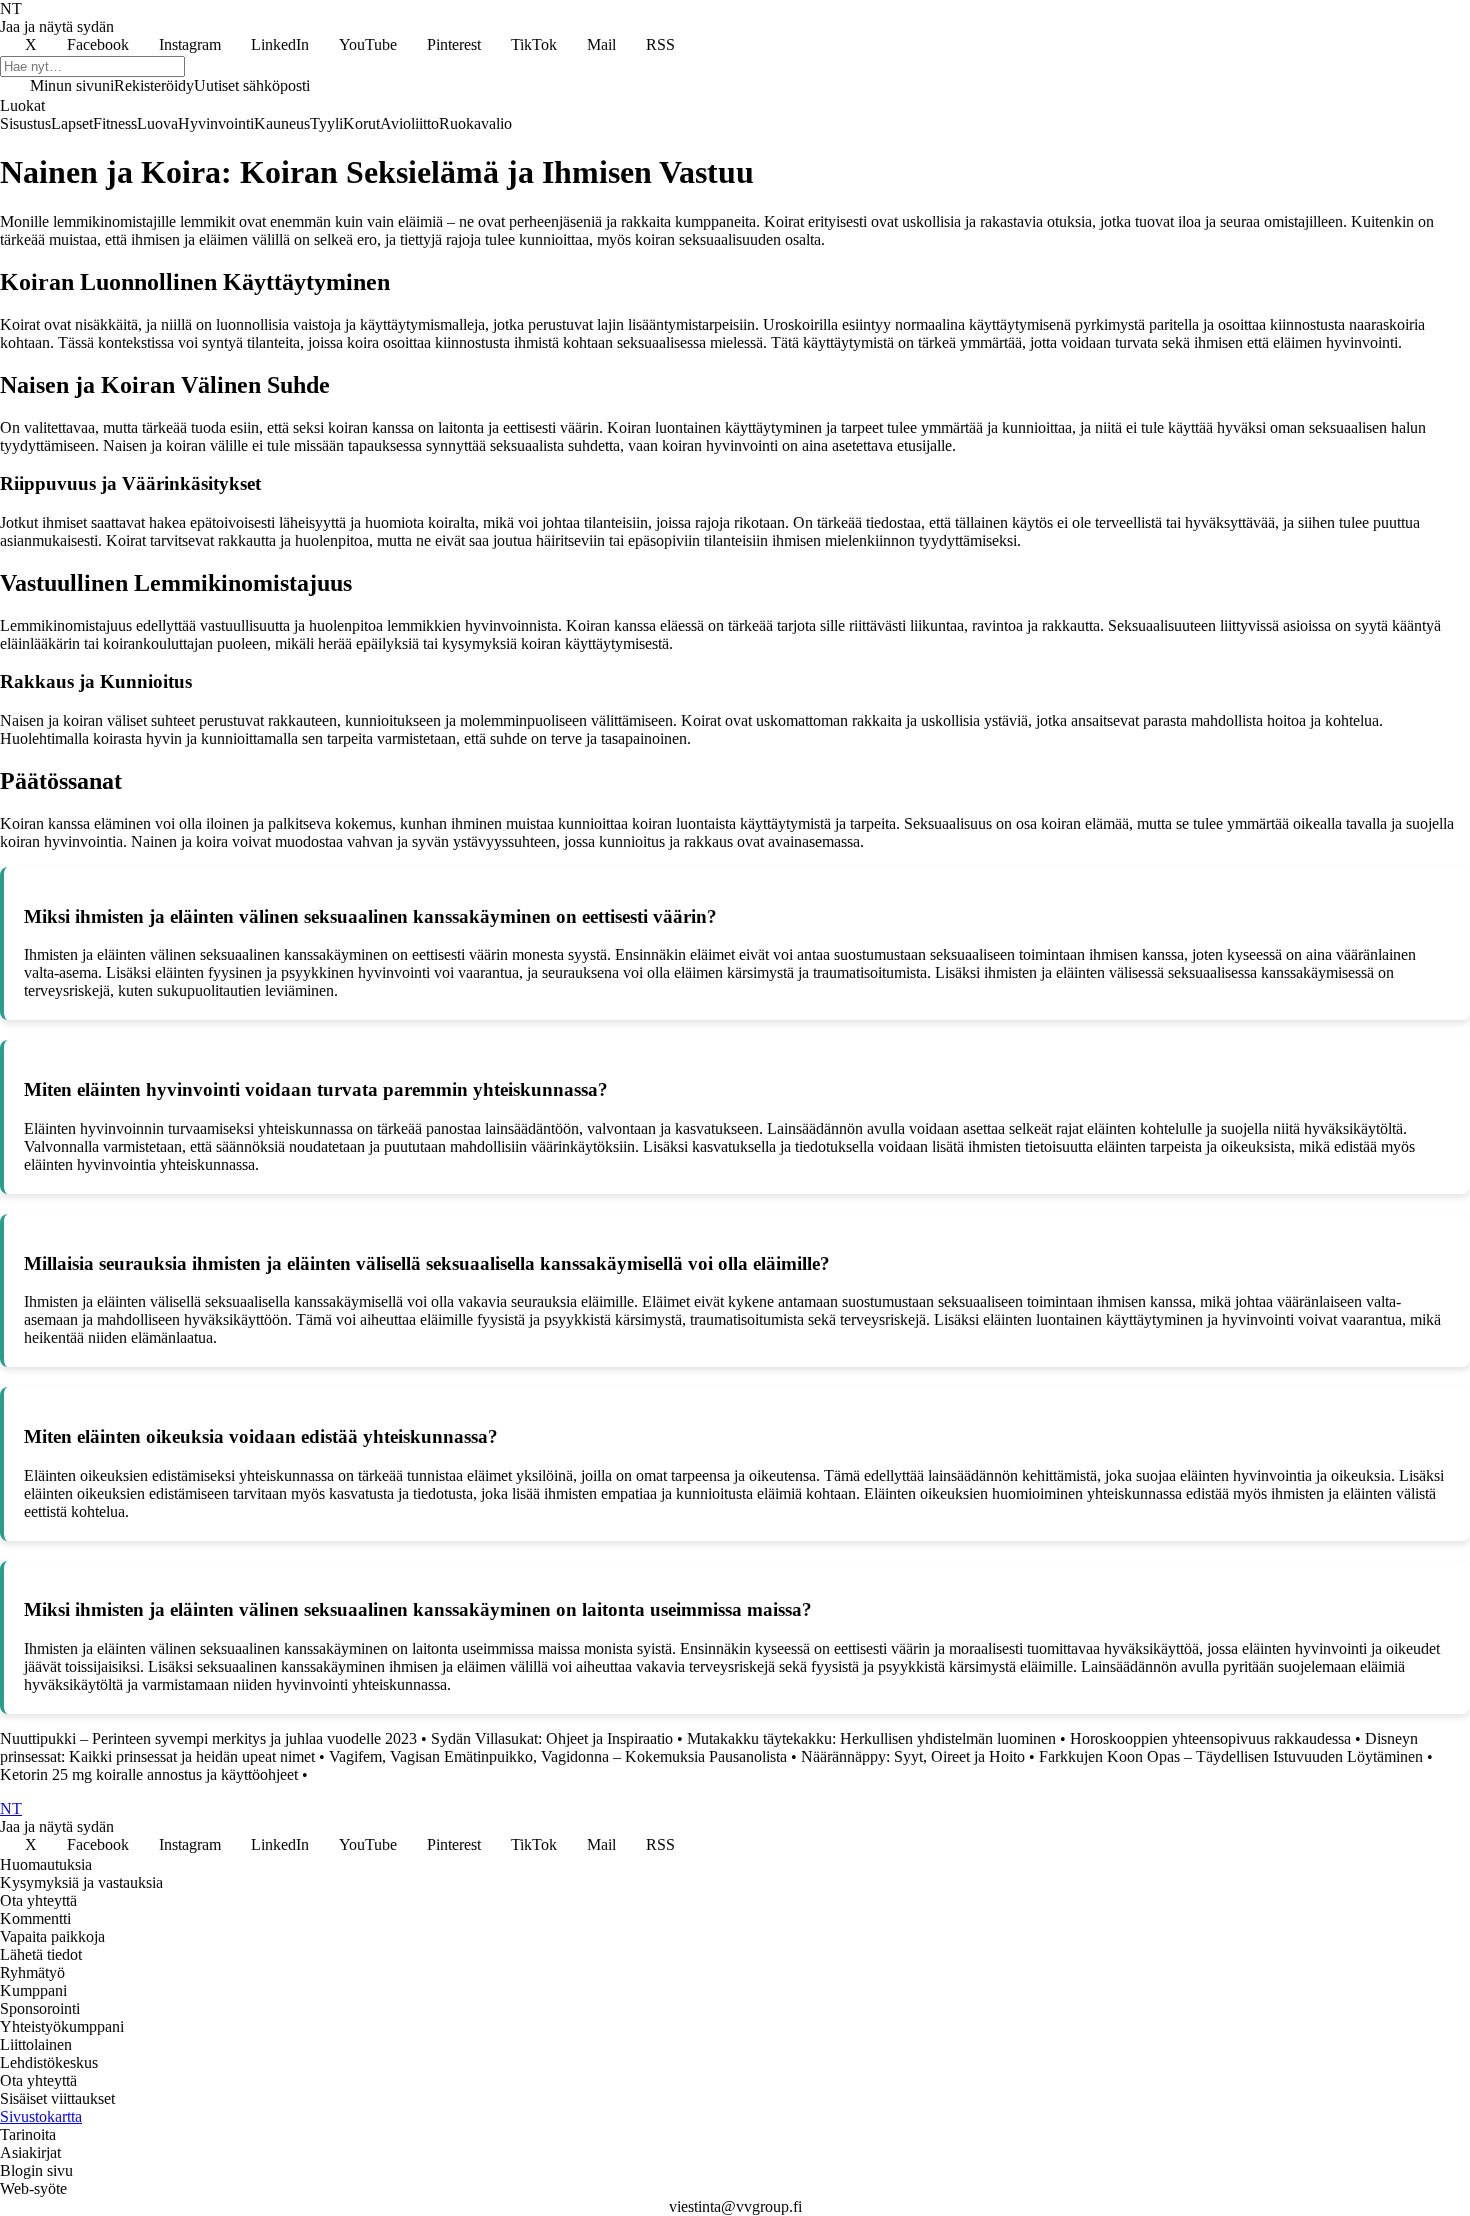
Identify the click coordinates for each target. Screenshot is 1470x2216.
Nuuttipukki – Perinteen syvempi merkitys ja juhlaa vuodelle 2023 (208, 1738)
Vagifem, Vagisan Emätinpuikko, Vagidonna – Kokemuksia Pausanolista (558, 1756)
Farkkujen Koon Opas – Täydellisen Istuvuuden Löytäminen (1231, 1756)
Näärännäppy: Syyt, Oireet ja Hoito (913, 1756)
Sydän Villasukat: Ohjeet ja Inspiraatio (552, 1738)
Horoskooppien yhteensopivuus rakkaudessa (1210, 1738)
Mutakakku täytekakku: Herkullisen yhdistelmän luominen (871, 1738)
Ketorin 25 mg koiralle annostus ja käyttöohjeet (149, 1774)
